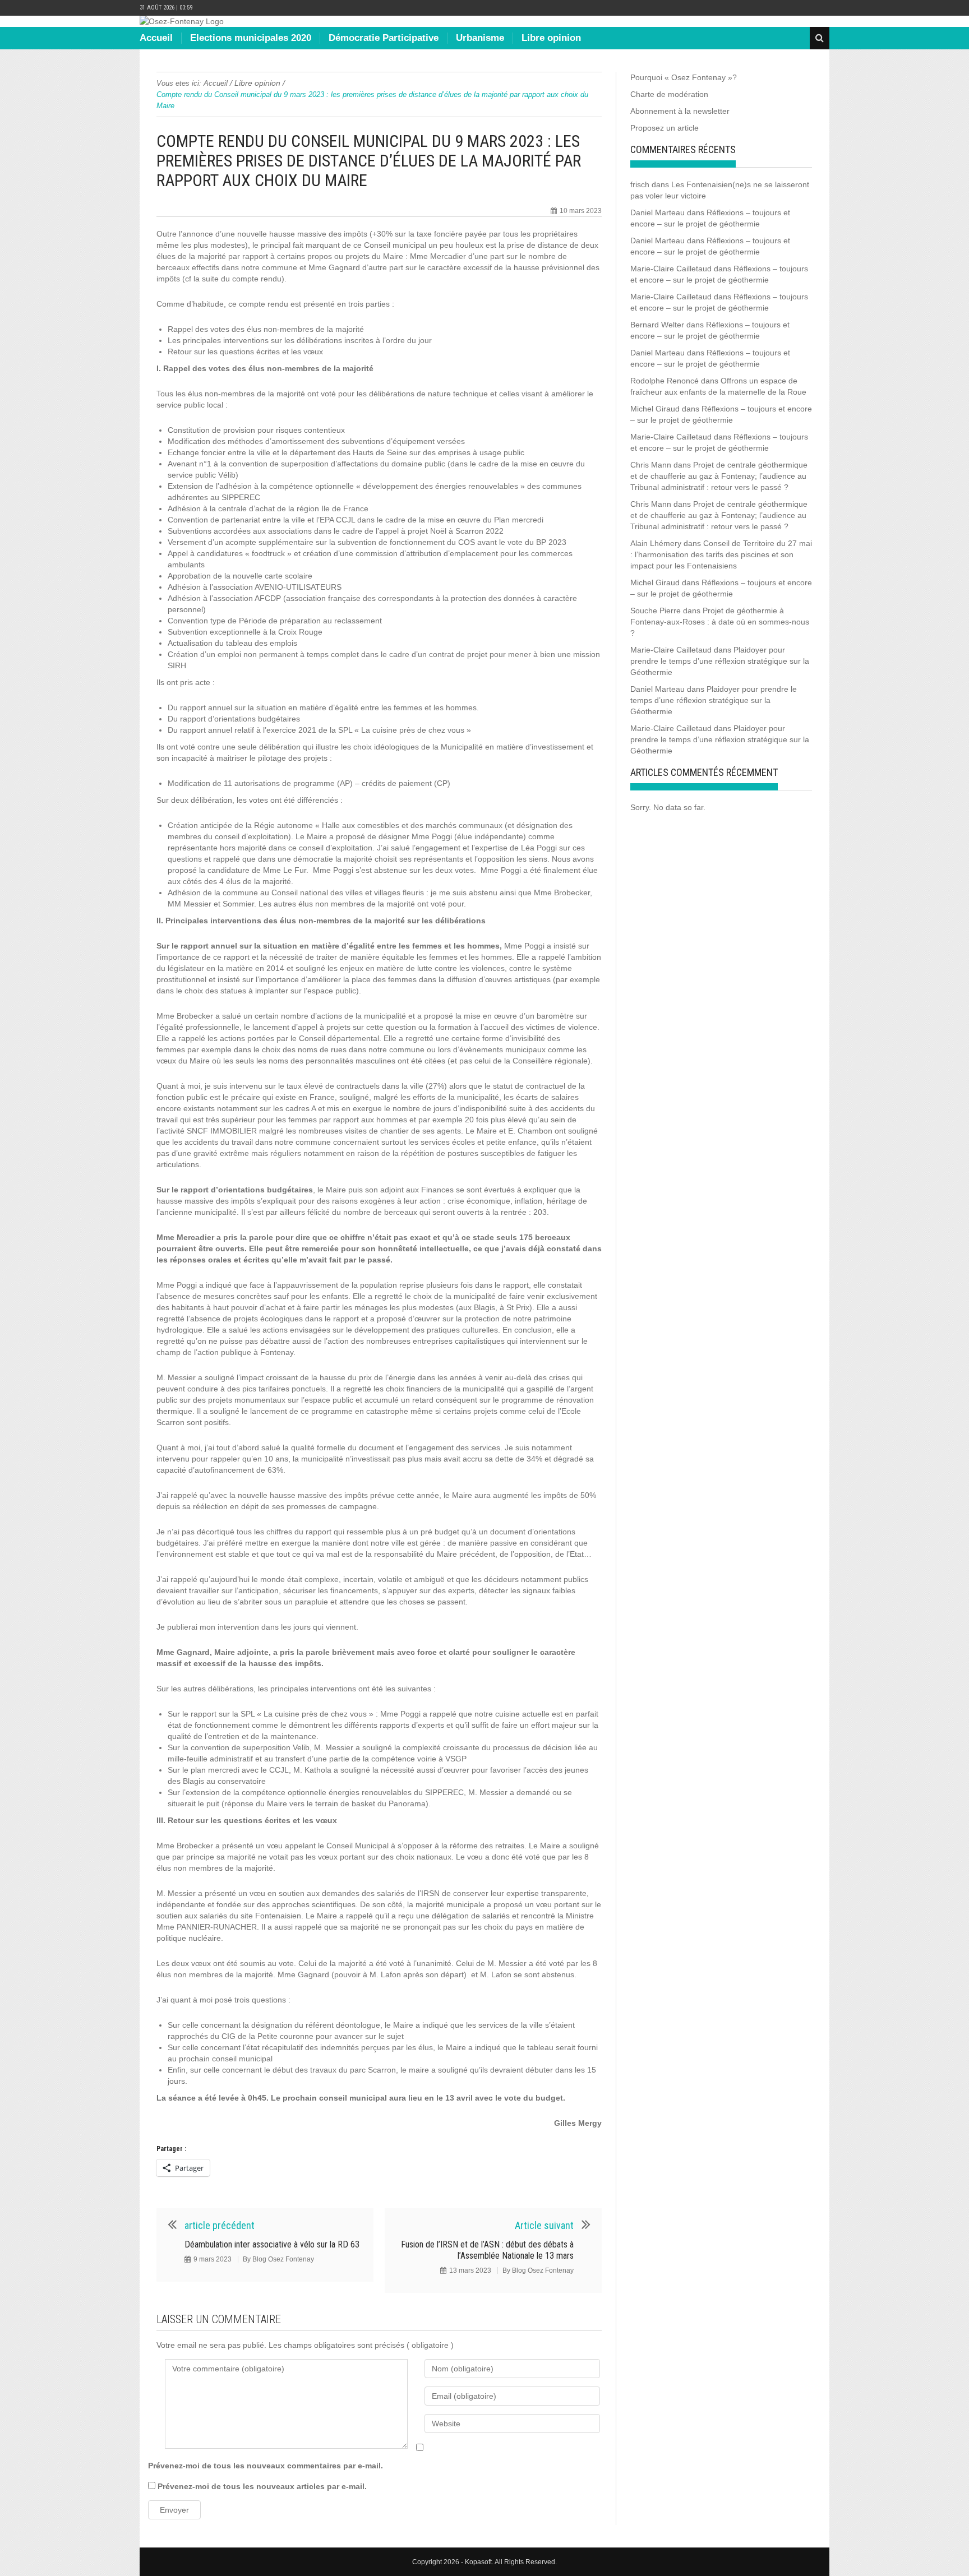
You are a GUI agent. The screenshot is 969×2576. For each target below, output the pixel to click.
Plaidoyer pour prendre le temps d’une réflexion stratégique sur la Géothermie (720, 661)
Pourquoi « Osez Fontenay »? (684, 77)
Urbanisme (480, 38)
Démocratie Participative (384, 38)
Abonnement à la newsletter (680, 111)
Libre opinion (551, 38)
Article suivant (544, 2225)
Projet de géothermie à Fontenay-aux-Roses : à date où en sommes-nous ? (720, 622)
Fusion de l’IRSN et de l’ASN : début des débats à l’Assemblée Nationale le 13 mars (487, 2250)
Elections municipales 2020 (251, 38)
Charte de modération (669, 94)
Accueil (156, 38)
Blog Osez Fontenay (283, 2259)
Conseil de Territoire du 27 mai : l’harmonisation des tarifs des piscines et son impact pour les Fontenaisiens (721, 554)
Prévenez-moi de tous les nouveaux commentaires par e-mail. (266, 2466)
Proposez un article (665, 128)
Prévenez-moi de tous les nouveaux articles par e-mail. (262, 2486)
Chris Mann (651, 465)
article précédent (220, 2225)
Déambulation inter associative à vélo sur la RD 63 (272, 2244)
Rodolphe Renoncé (665, 381)
